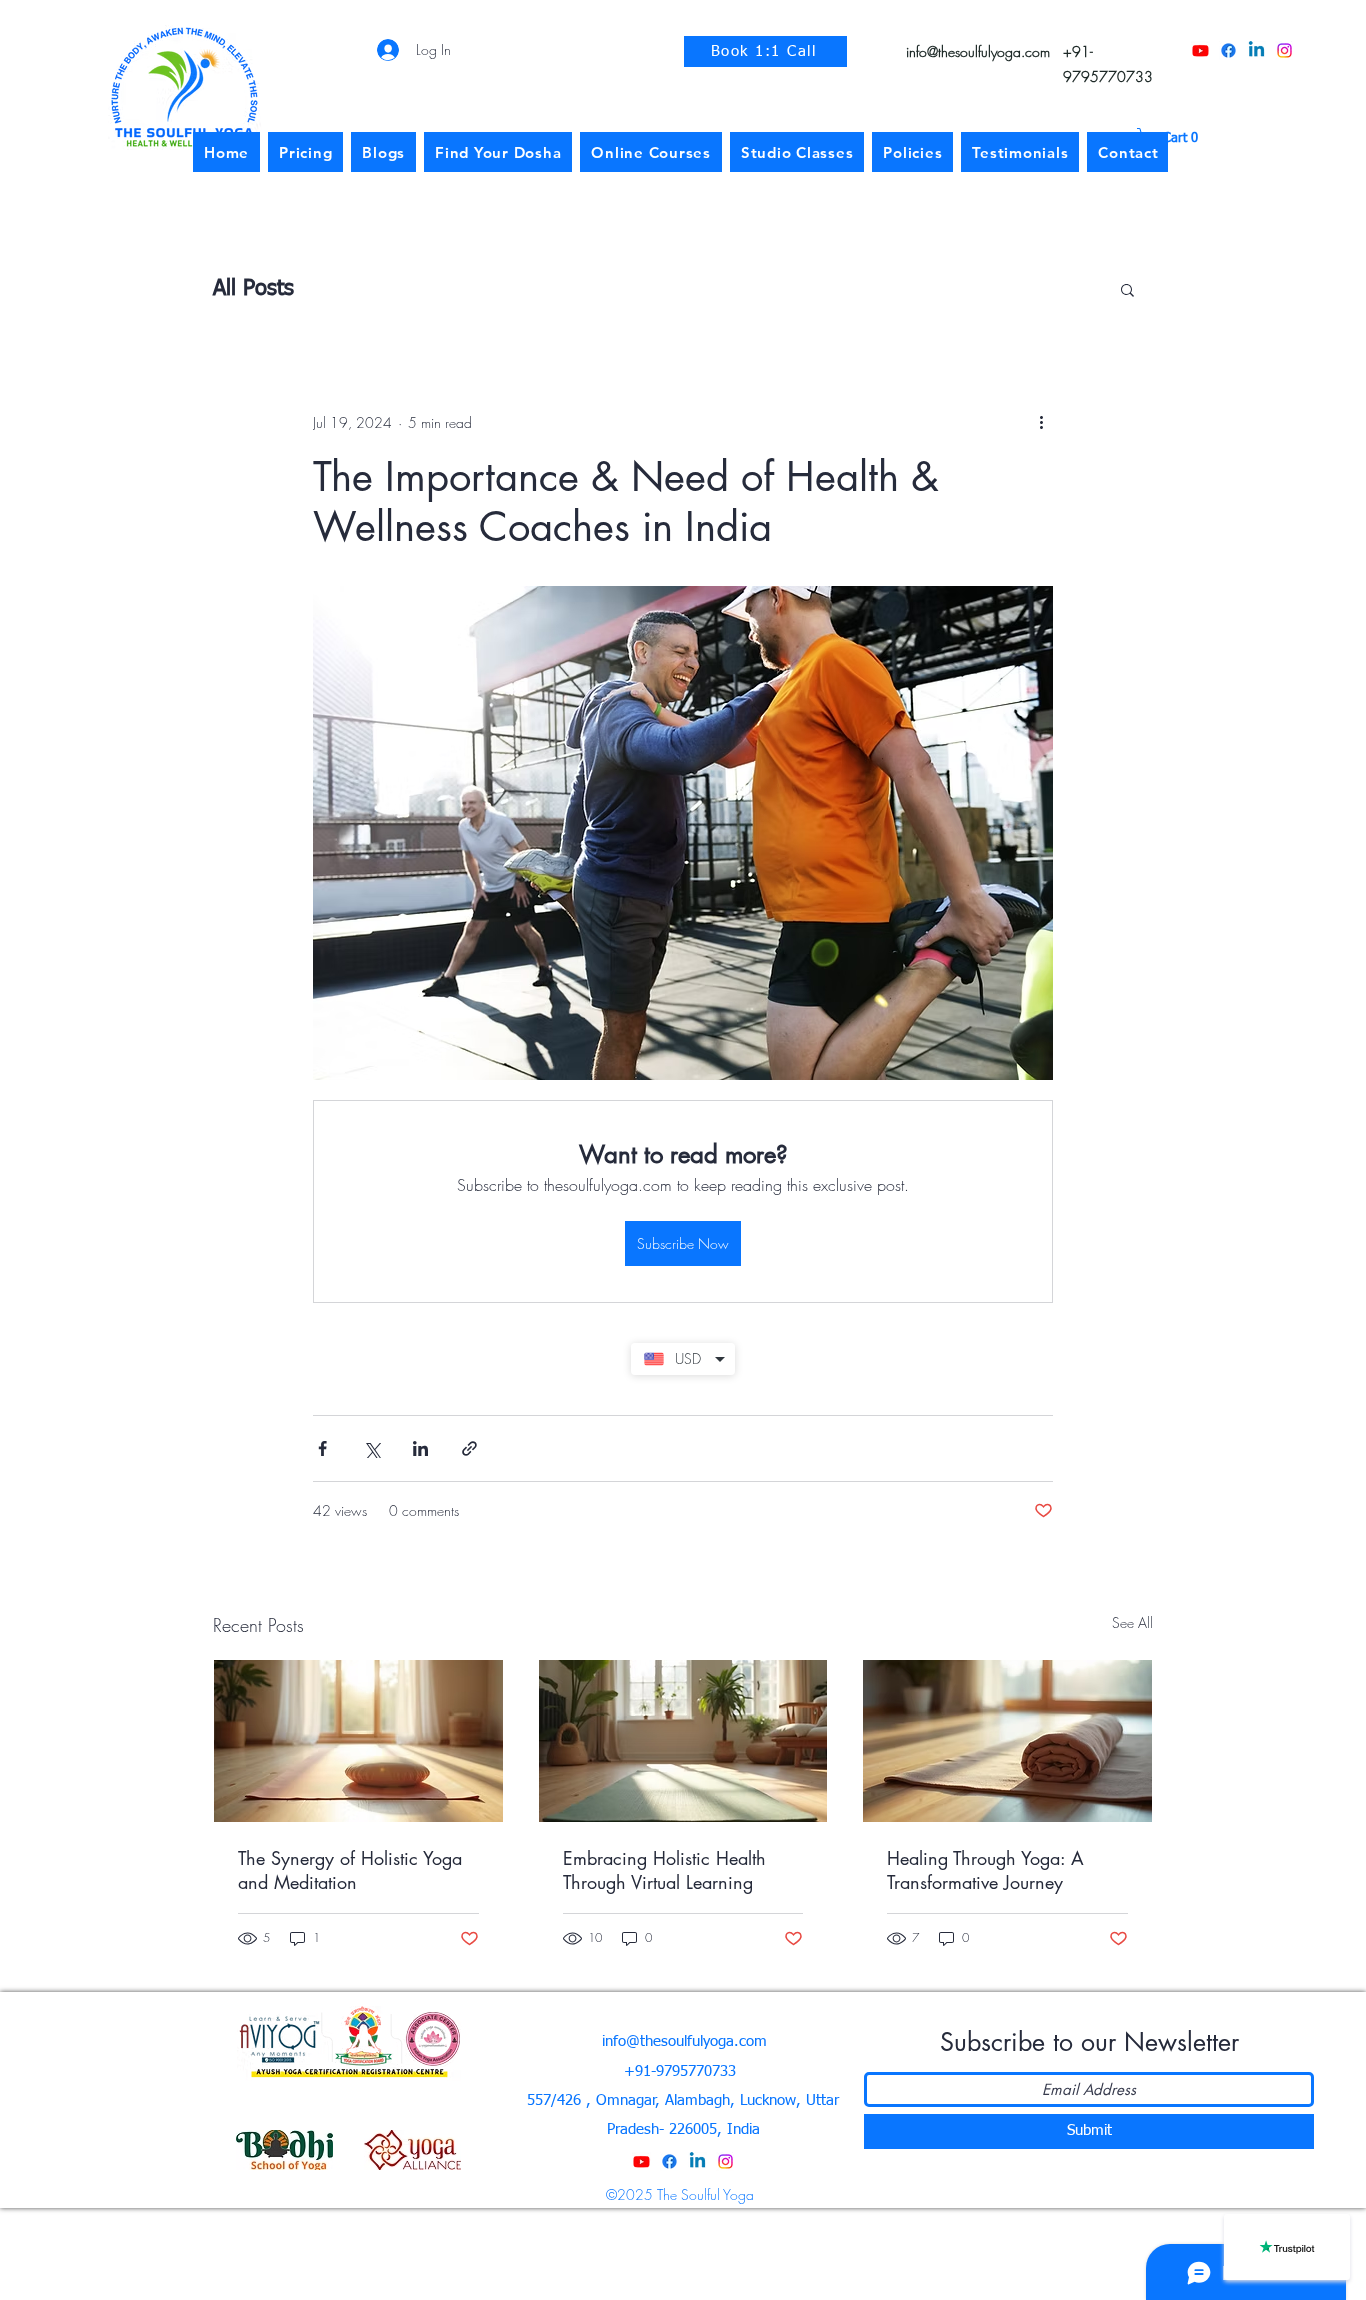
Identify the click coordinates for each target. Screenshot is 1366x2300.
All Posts (253, 289)
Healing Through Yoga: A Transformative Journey (985, 1870)
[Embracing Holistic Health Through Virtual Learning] (683, 1741)
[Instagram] (1284, 50)
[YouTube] (1200, 50)
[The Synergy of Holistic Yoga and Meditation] (358, 1741)
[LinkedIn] (1256, 50)
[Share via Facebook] (322, 1448)
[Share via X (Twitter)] (371, 1448)
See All (1132, 1622)
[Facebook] (1228, 50)
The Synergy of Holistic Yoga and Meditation (350, 1870)
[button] (1174, 137)
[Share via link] (469, 1448)
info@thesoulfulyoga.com (978, 51)
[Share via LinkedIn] (420, 1448)
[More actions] (1041, 422)
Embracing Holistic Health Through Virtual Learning (664, 1870)
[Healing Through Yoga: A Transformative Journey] (1007, 1741)
